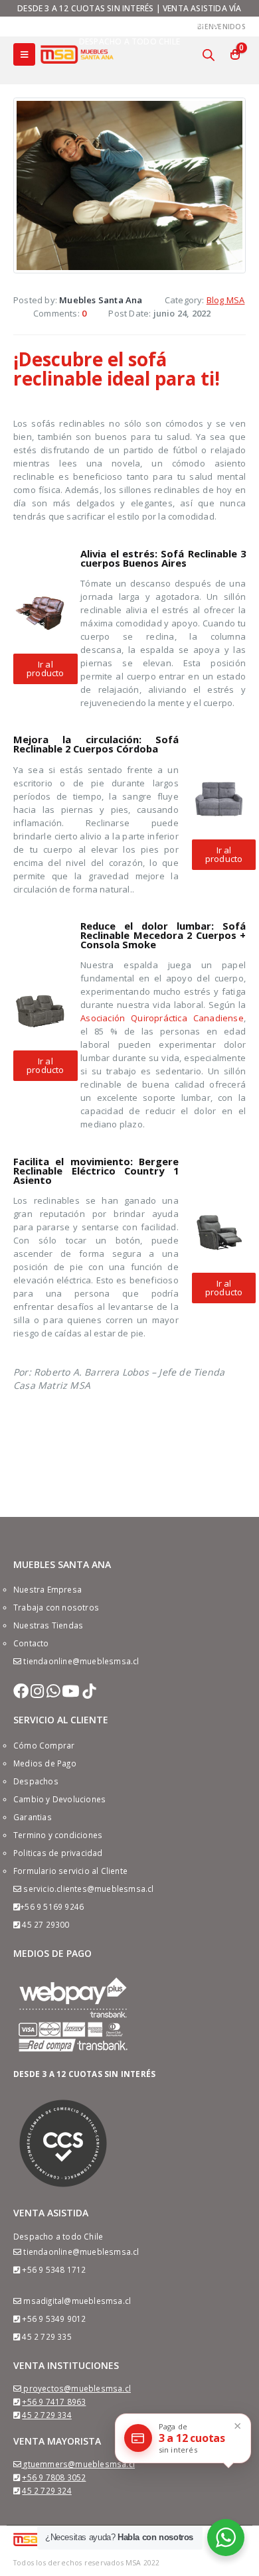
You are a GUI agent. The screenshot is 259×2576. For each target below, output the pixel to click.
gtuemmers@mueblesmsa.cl (79, 2464)
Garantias (33, 1817)
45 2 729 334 (46, 2415)
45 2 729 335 (46, 2336)
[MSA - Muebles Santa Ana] (77, 54)
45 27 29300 (45, 1924)
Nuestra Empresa (47, 1589)
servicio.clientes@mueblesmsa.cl (88, 1889)
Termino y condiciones (58, 1835)
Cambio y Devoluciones (59, 1799)
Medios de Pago (45, 1763)
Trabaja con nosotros (56, 1607)
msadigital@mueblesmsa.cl (77, 2301)
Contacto (31, 1643)
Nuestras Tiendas (48, 1625)
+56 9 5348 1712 (54, 2269)
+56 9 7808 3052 (54, 2477)
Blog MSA (226, 300)
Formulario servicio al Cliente (70, 1871)
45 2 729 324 (46, 2490)
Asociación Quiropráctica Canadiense (162, 1018)
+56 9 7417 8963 (54, 2401)
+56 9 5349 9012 (54, 2319)
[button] (45, 669)
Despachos (36, 1781)
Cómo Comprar (44, 1745)
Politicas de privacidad (58, 1853)
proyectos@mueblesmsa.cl (77, 2388)
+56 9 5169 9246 (52, 1906)
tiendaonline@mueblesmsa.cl (81, 1661)
